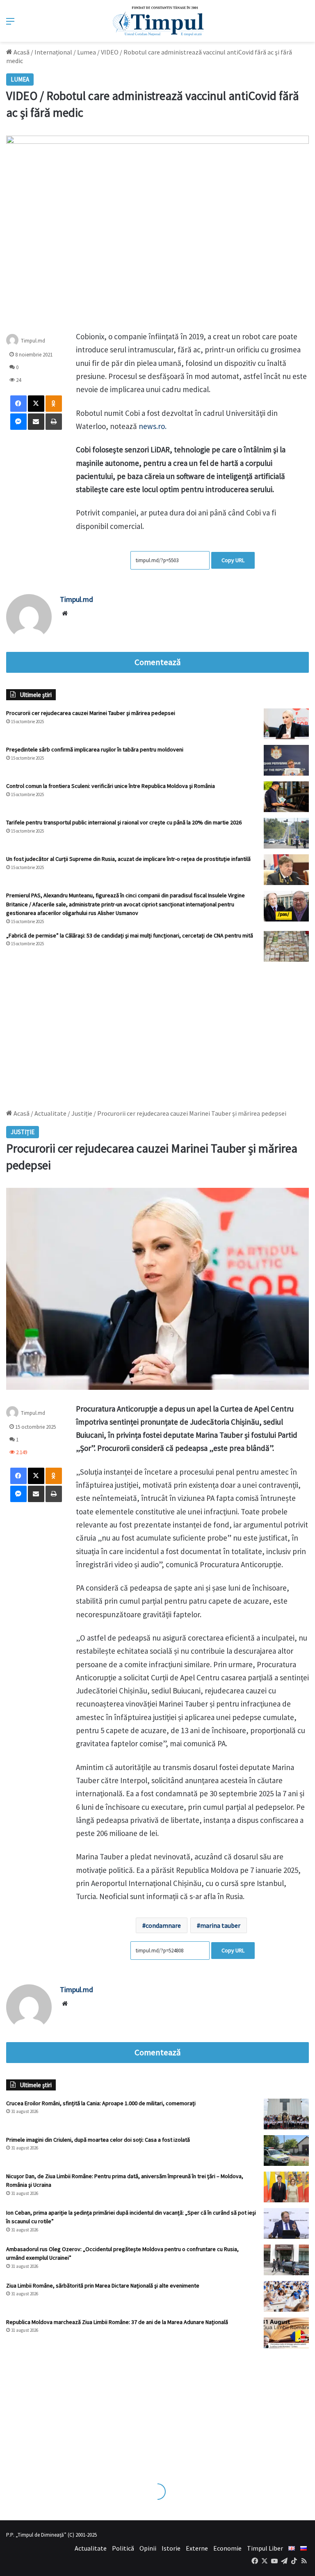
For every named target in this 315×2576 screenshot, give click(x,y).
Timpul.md (33, 341)
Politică (123, 2548)
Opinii (148, 2548)
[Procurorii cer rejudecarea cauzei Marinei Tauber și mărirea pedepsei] (286, 724)
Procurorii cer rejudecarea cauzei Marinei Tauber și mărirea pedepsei (91, 713)
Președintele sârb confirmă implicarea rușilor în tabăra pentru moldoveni (95, 749)
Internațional (53, 52)
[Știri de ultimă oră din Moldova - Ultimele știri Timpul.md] (158, 21)
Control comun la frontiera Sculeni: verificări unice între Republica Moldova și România (111, 786)
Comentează (157, 662)
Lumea (87, 52)
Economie (227, 2548)
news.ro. (153, 426)
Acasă (21, 52)
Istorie (171, 2548)
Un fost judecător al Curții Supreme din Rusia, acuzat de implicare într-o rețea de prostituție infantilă (128, 859)
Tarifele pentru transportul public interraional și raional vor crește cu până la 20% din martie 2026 (124, 822)
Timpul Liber (265, 2548)
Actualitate (91, 2548)
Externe (197, 2548)
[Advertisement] (157, 1031)
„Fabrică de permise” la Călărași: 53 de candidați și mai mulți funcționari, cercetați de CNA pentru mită (130, 935)
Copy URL (233, 560)
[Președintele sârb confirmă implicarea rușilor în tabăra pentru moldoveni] (286, 760)
